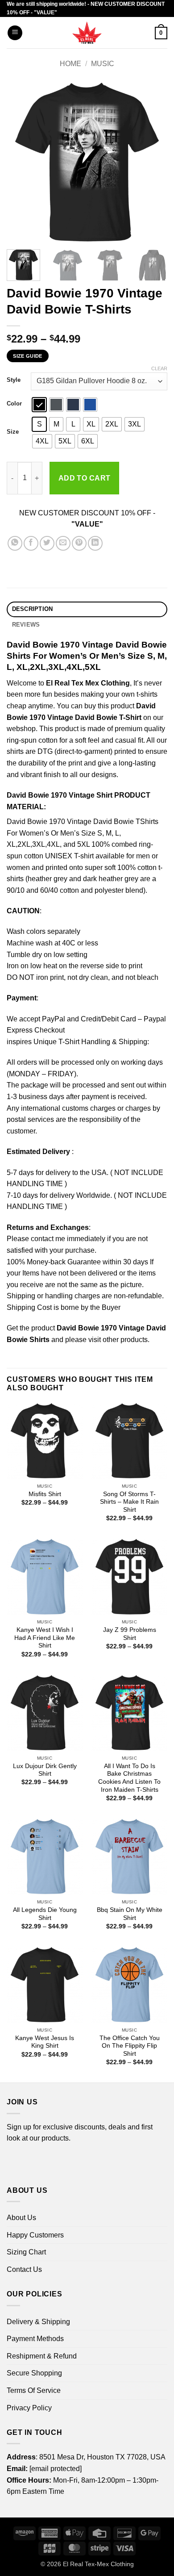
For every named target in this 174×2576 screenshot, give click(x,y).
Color (14, 404)
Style (14, 380)
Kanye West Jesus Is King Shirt (45, 2042)
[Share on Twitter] (47, 543)
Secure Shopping (34, 2373)
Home (70, 64)
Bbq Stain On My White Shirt (130, 1914)
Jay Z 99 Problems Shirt (130, 1634)
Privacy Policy (29, 2408)
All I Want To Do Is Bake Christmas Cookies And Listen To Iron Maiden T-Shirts (129, 1778)
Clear (159, 368)
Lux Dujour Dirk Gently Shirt (45, 1770)
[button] (15, 33)
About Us (21, 2218)
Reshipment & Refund (42, 2356)
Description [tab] (33, 609)
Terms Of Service (34, 2390)
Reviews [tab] (26, 625)
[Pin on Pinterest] (79, 543)
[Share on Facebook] (31, 543)
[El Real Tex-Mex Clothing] (87, 33)
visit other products (118, 1340)
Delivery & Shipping (38, 2322)
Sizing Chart (26, 2252)
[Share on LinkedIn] (95, 543)
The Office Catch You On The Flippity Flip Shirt (130, 2046)
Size (13, 432)
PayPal (54, 1019)
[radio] (39, 405)
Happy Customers (35, 2235)
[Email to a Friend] (63, 543)
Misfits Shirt (45, 1494)
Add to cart (85, 478)
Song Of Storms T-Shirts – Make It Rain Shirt (129, 1502)
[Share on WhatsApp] (15, 543)
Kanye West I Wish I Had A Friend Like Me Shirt (45, 1638)
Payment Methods (35, 2339)
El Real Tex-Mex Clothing (98, 2564)
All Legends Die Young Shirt (45, 1914)
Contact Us (24, 2269)
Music (103, 64)
